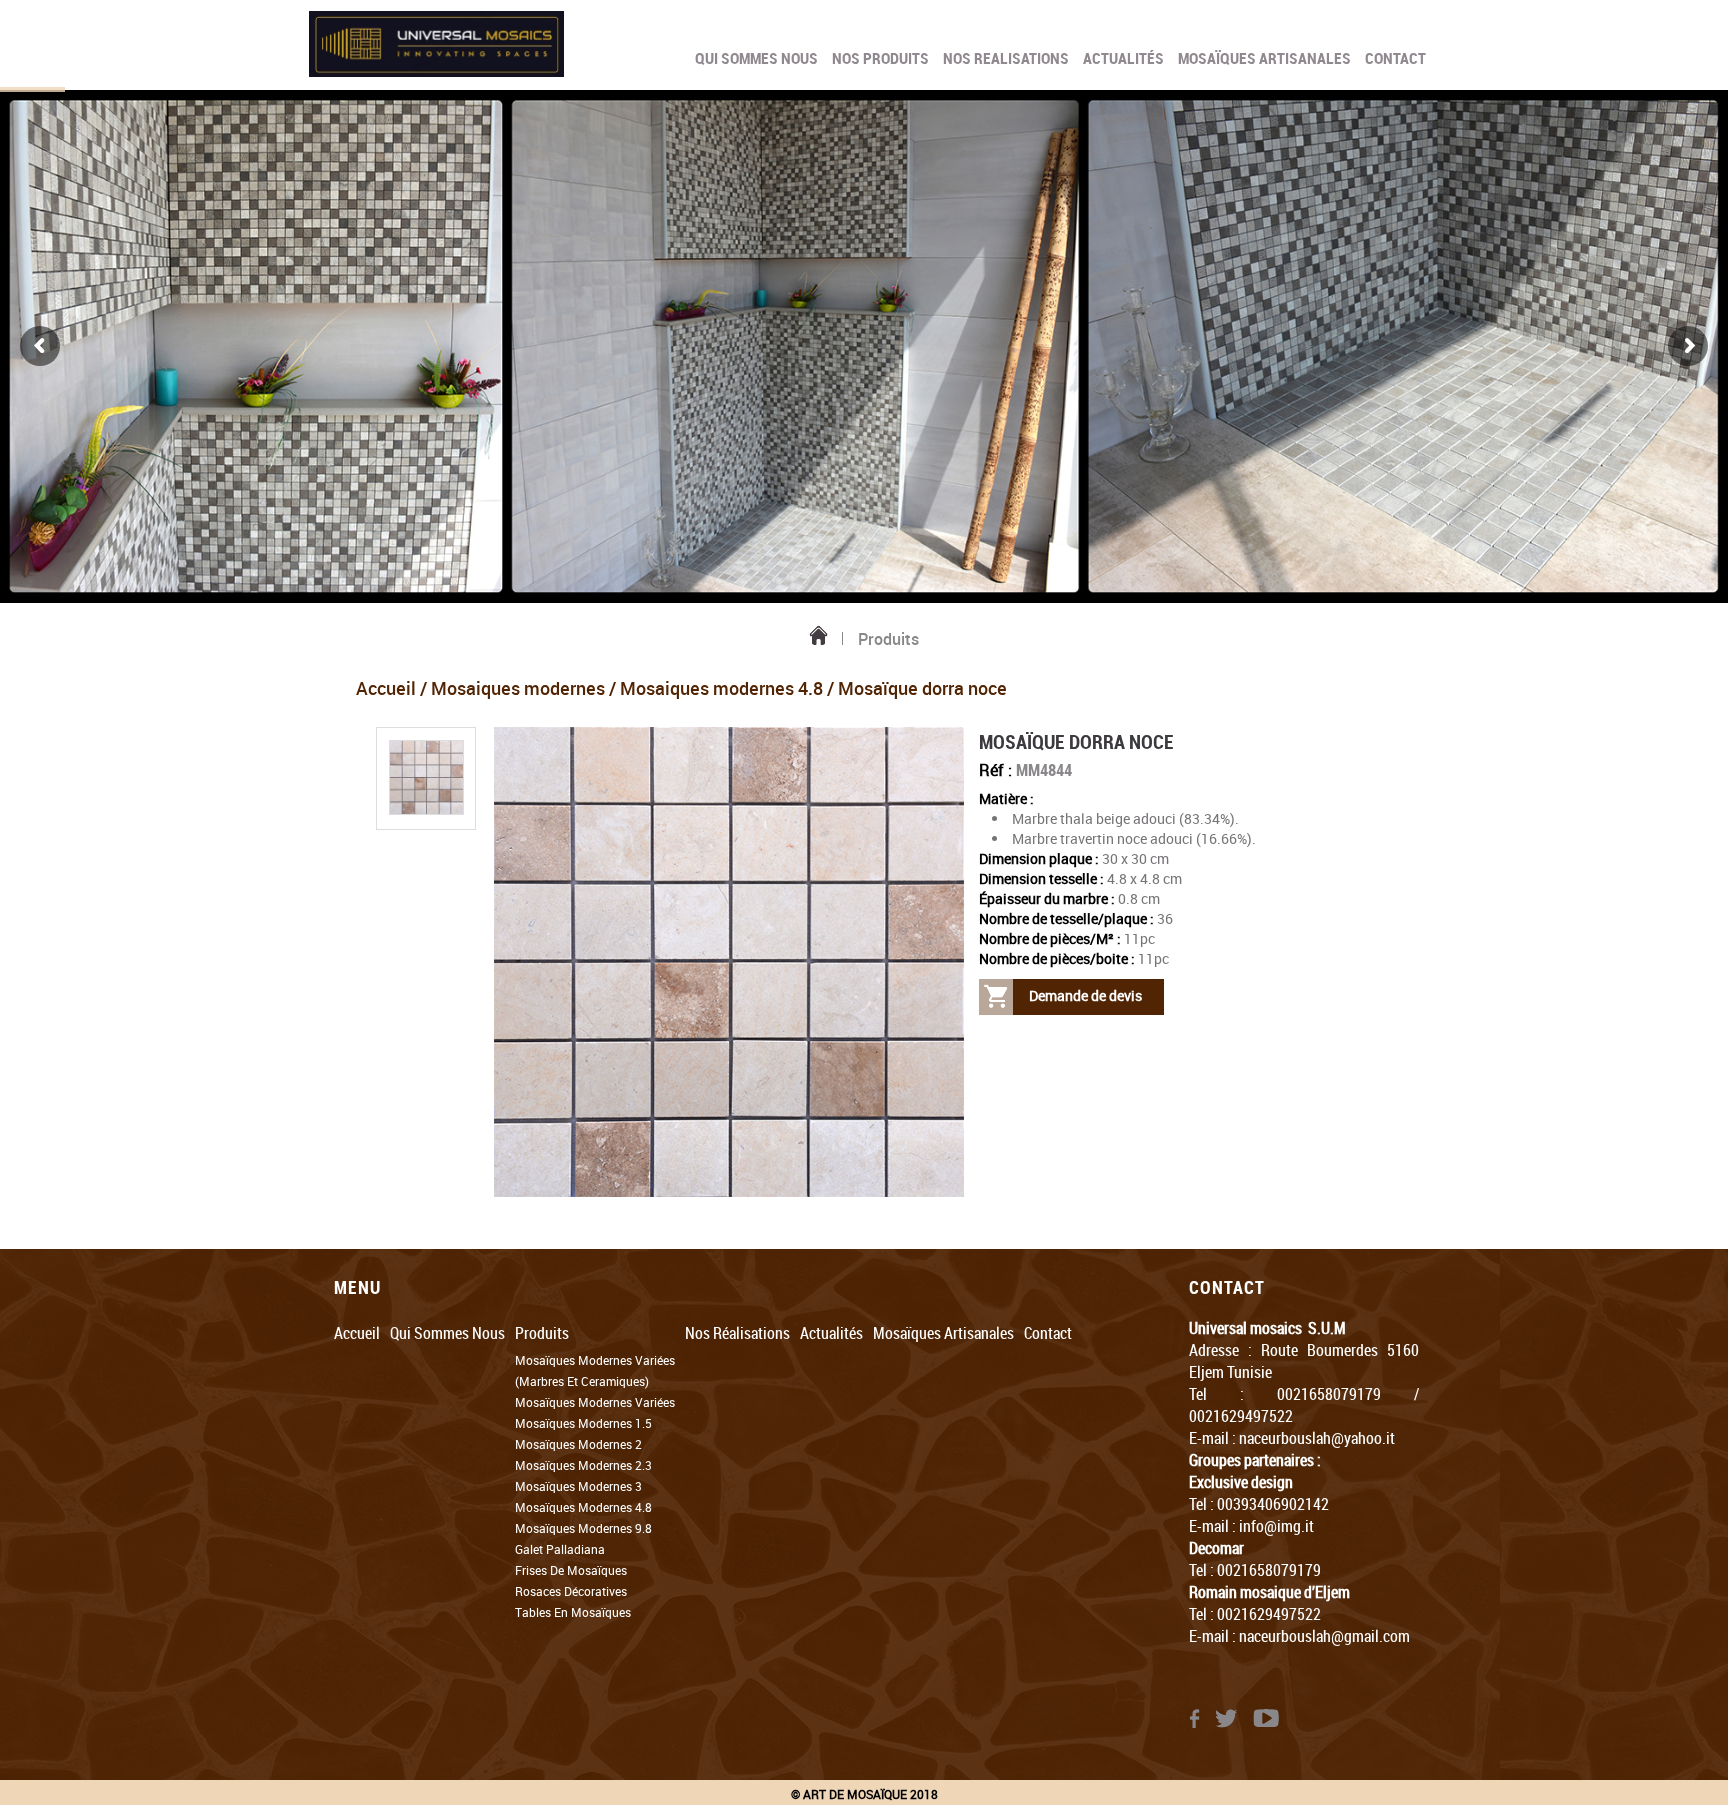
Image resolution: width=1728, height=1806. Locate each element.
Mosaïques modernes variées (595, 1402)
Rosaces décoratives (571, 1591)
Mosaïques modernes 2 (578, 1444)
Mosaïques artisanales (1264, 58)
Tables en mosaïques (573, 1612)
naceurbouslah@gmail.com (1324, 1636)
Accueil (386, 688)
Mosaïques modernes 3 (578, 1486)
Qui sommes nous (756, 58)
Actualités (1123, 58)
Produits (542, 1333)
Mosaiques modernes (518, 688)
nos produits (880, 58)
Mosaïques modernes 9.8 (583, 1528)
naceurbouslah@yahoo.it (1317, 1438)
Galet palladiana (560, 1549)
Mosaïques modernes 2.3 (583, 1465)
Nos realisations (1006, 58)
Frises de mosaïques (571, 1570)
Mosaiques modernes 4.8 (721, 688)
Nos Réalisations (737, 1333)
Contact (1395, 58)
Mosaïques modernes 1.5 (583, 1423)
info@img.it (1276, 1526)
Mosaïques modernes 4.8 (583, 1507)
